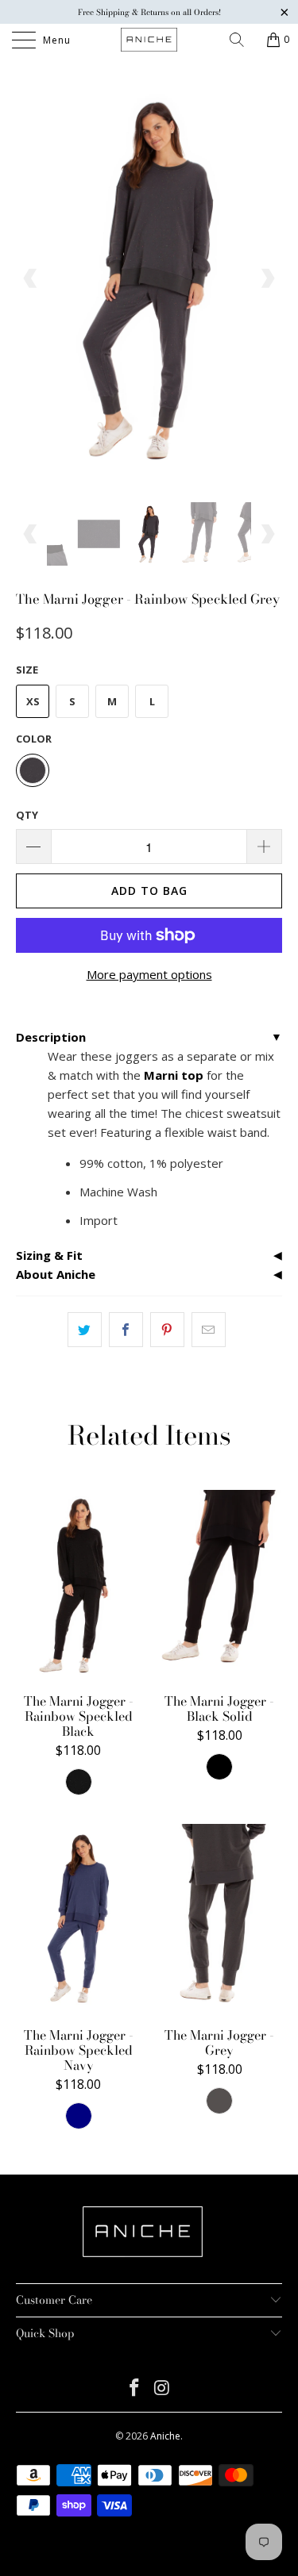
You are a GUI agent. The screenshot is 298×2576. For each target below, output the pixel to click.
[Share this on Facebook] (126, 1330)
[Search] (242, 40)
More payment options (149, 974)
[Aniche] (149, 40)
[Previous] (31, 279)
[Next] (267, 279)
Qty (27, 815)
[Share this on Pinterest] (167, 1330)
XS (33, 701)
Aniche (165, 2436)
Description (51, 1037)
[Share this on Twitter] (85, 1330)
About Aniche (56, 1274)
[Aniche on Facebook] (134, 2388)
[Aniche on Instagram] (162, 2388)
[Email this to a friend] (209, 1330)
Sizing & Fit (49, 1255)
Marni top (174, 1075)
